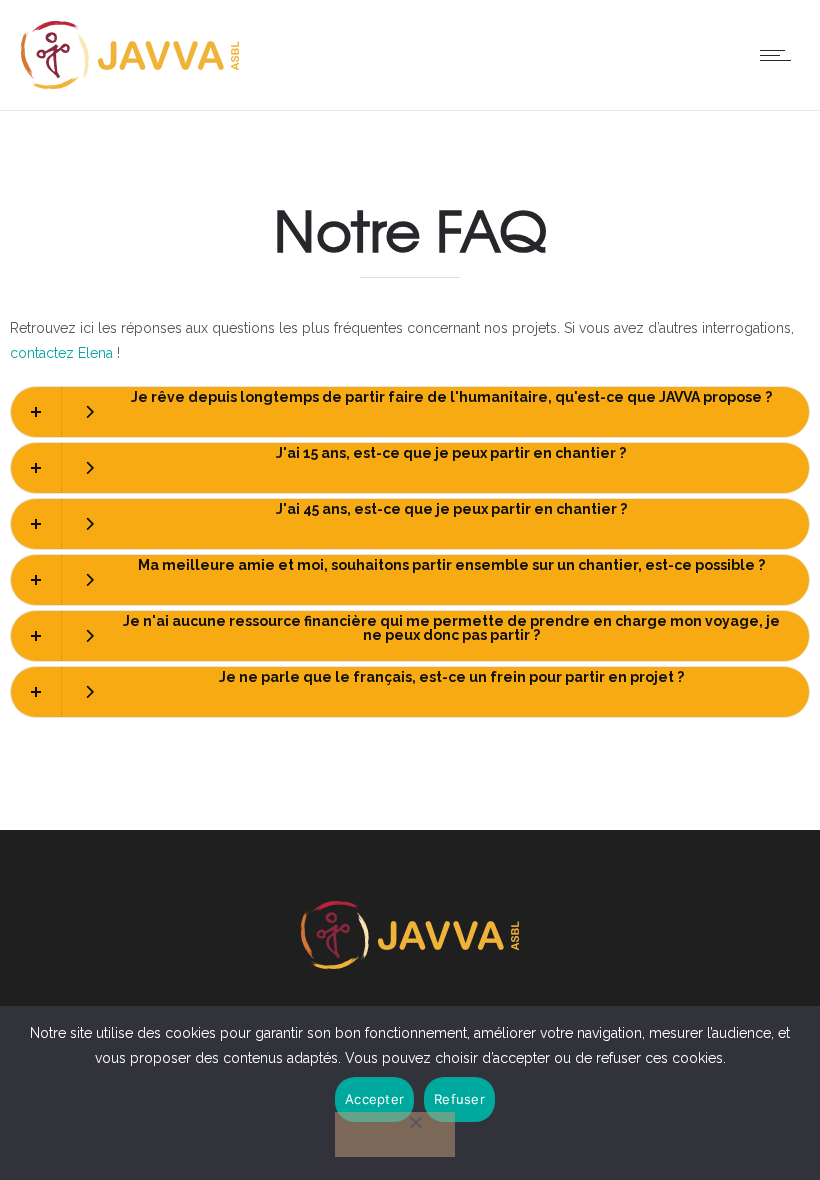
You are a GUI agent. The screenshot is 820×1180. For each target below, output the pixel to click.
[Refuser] (395, 1134)
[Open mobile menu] (780, 55)
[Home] (130, 85)
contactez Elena (61, 353)
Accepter (374, 1099)
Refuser (459, 1099)
